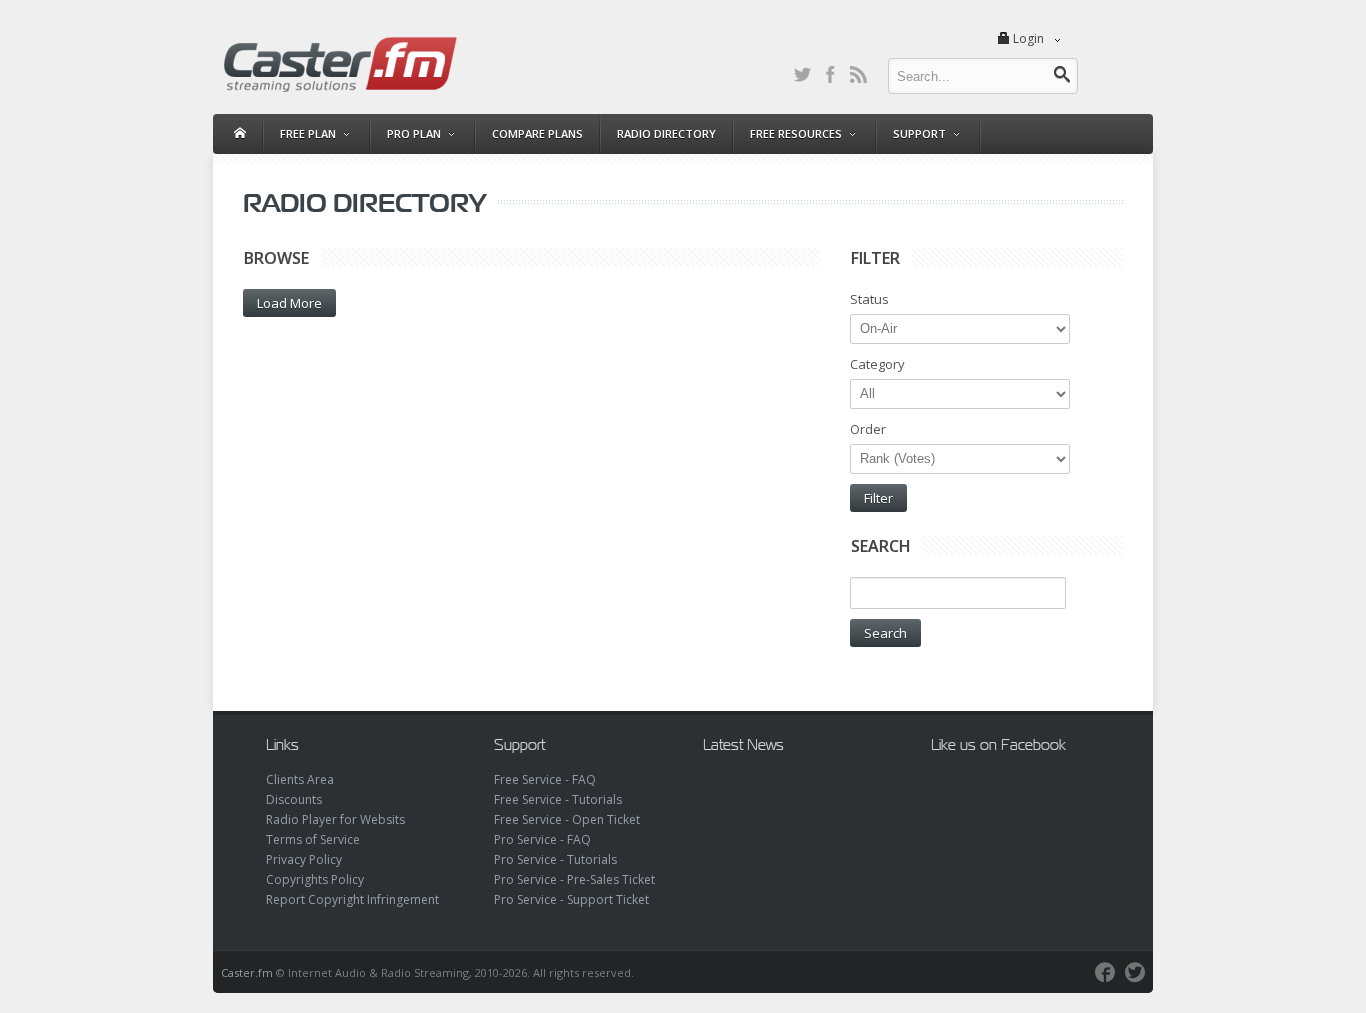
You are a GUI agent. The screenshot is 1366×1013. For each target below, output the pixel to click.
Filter (878, 498)
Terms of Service (313, 839)
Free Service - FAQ (545, 779)
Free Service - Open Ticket (567, 819)
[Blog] (858, 74)
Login (1028, 38)
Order (868, 429)
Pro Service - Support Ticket (571, 899)
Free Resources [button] (796, 133)
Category (877, 364)
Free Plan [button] (308, 133)
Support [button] (919, 133)
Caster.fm (247, 972)
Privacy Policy (304, 859)
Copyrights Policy (315, 879)
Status (869, 299)
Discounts (294, 799)
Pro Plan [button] (414, 133)
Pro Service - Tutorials (555, 859)
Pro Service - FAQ (542, 839)
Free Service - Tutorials (558, 799)
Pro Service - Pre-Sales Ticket (574, 879)
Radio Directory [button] (666, 133)
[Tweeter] (1135, 972)
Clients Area (300, 779)
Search (885, 633)
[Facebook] (830, 74)
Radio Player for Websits (335, 819)
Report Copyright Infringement (352, 899)
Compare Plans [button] (537, 133)
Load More (289, 303)
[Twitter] (802, 74)
